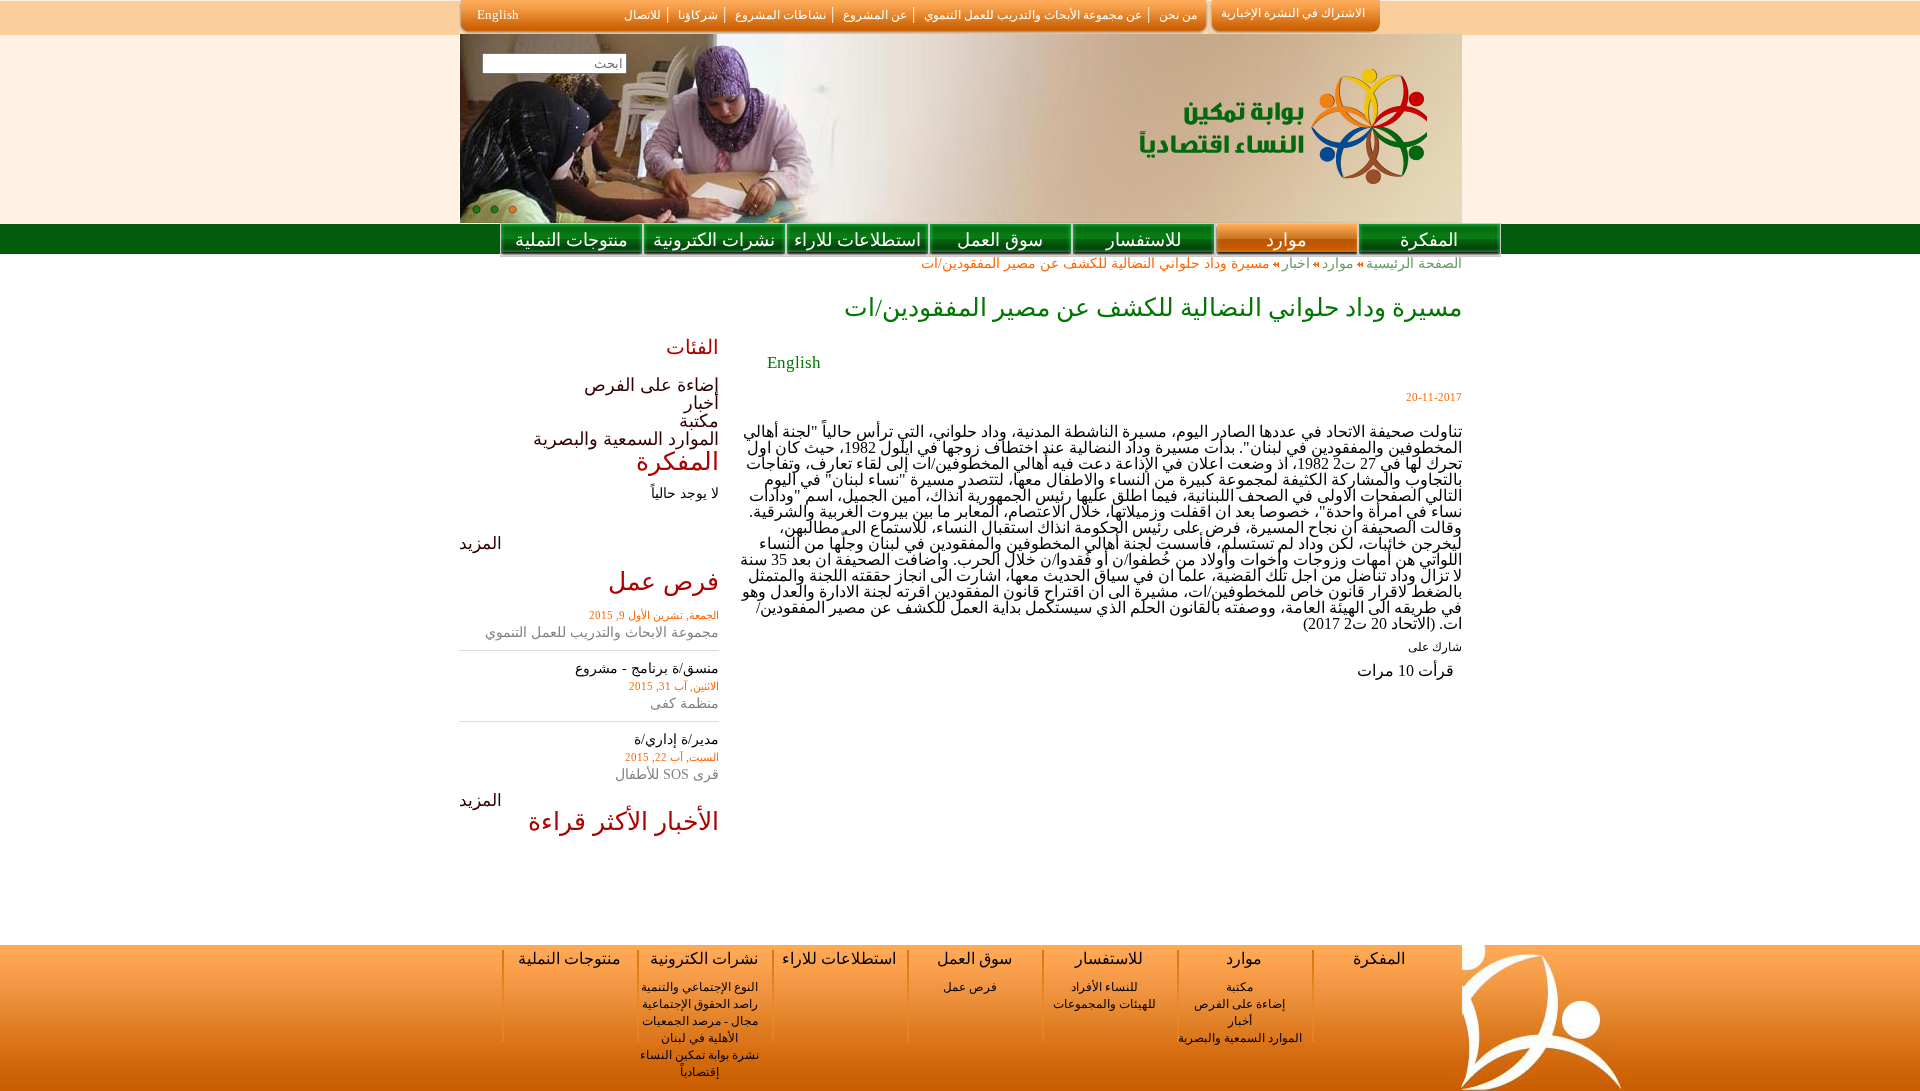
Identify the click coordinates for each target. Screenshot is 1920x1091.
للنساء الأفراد (1104, 987)
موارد (1286, 240)
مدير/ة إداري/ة (676, 739)
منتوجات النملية (571, 240)
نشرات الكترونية (714, 240)
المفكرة (1429, 240)
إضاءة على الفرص (651, 385)
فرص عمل (970, 987)
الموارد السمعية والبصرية (626, 439)
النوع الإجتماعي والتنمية (699, 987)
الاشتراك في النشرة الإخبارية (1293, 13)
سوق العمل (1000, 240)
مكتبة (699, 421)
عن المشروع (875, 15)
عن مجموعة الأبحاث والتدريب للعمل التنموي (1033, 15)
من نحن (1178, 15)
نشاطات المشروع (780, 15)
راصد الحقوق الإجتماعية (700, 1004)
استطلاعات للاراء (857, 240)
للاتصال (642, 15)
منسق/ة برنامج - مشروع (647, 668)
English (498, 14)
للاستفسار (1143, 240)
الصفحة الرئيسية (1414, 264)
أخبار (1296, 264)
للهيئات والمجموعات (1104, 1004)
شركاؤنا (698, 15)
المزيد (480, 543)
